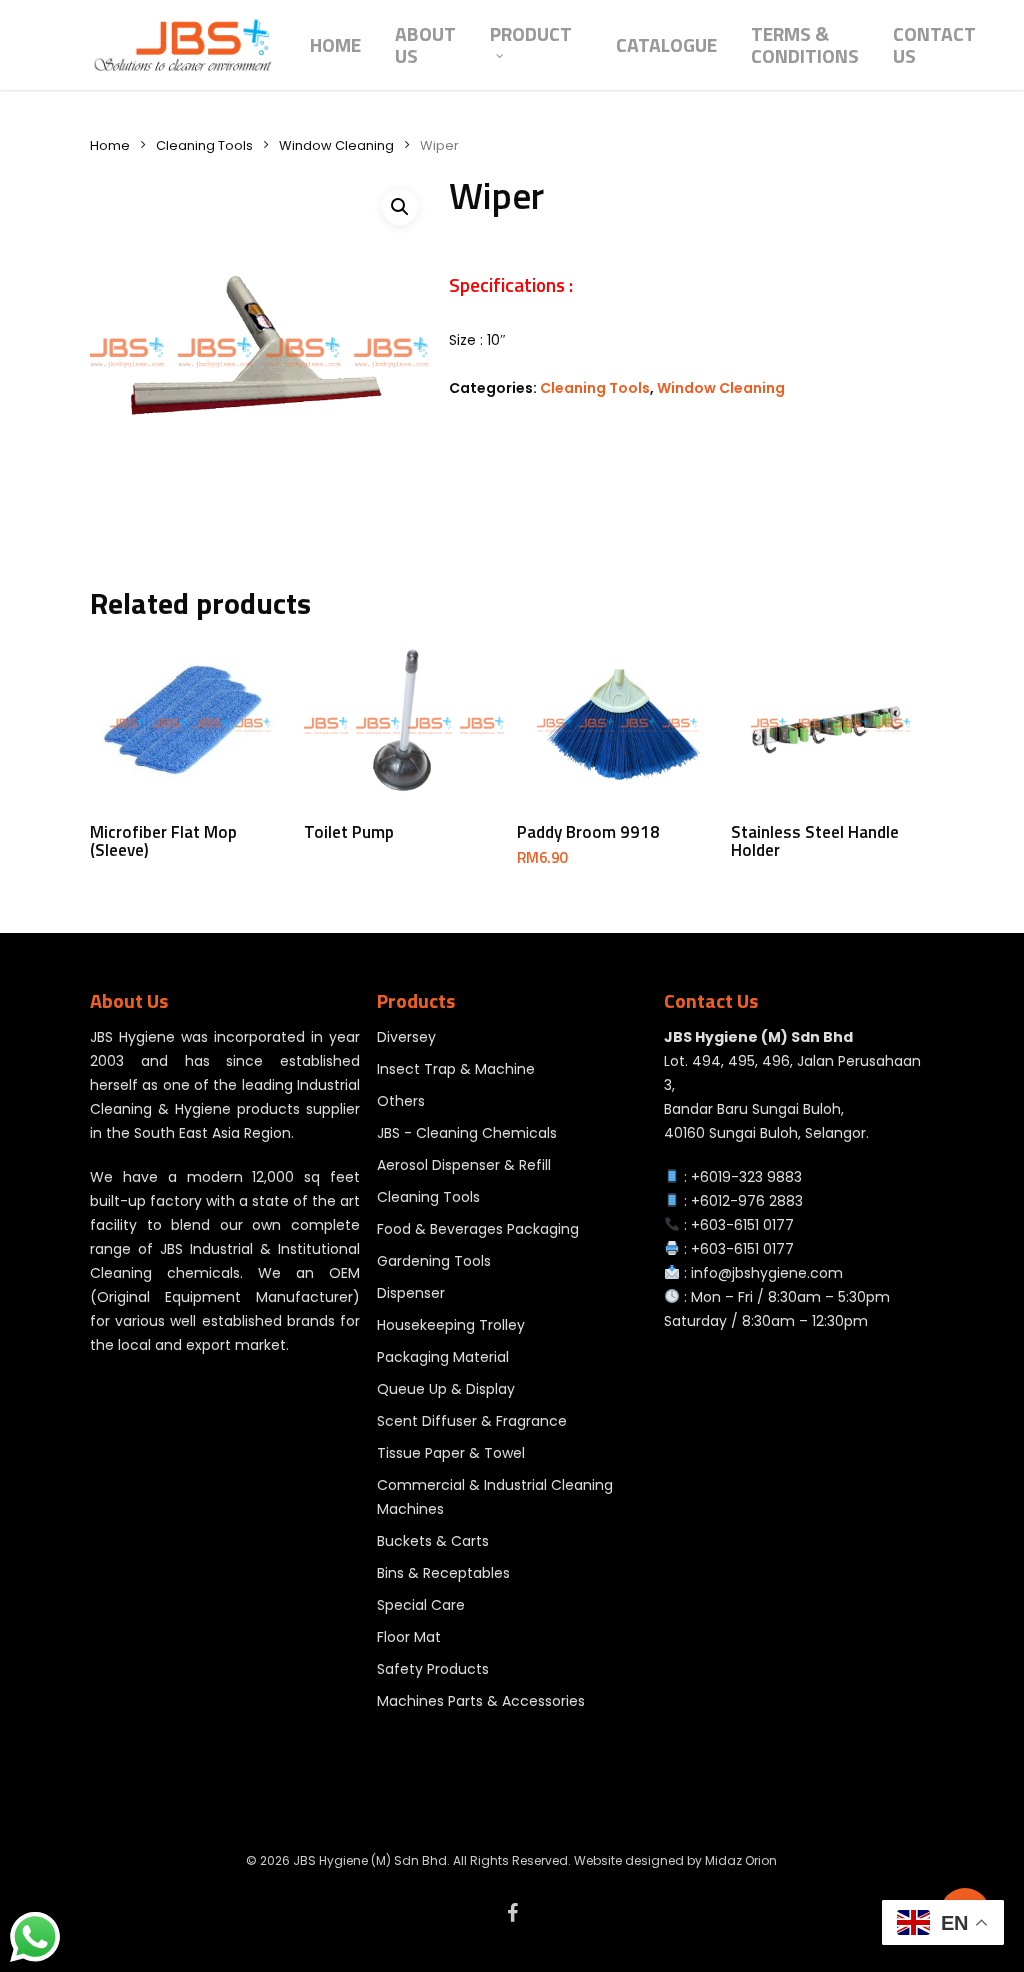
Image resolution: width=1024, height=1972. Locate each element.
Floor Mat (409, 1637)
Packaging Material (443, 1357)
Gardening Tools (434, 1261)
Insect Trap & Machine (456, 1069)
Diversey (406, 1037)
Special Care (421, 1605)
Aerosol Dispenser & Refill (464, 1165)
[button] (400, 207)
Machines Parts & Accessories (481, 1701)
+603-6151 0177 (742, 1225)
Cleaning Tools (204, 145)
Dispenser (411, 1293)
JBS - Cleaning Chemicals (467, 1133)
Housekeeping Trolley (451, 1325)
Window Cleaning (336, 145)
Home (110, 145)
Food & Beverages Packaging (478, 1229)
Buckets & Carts (433, 1541)
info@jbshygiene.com (767, 1273)
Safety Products (433, 1669)
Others (401, 1101)
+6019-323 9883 (746, 1177)
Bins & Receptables (443, 1573)
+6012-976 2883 (747, 1201)
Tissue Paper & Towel (451, 1453)
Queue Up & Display (446, 1389)
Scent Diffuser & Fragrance (472, 1421)
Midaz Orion (741, 1860)
